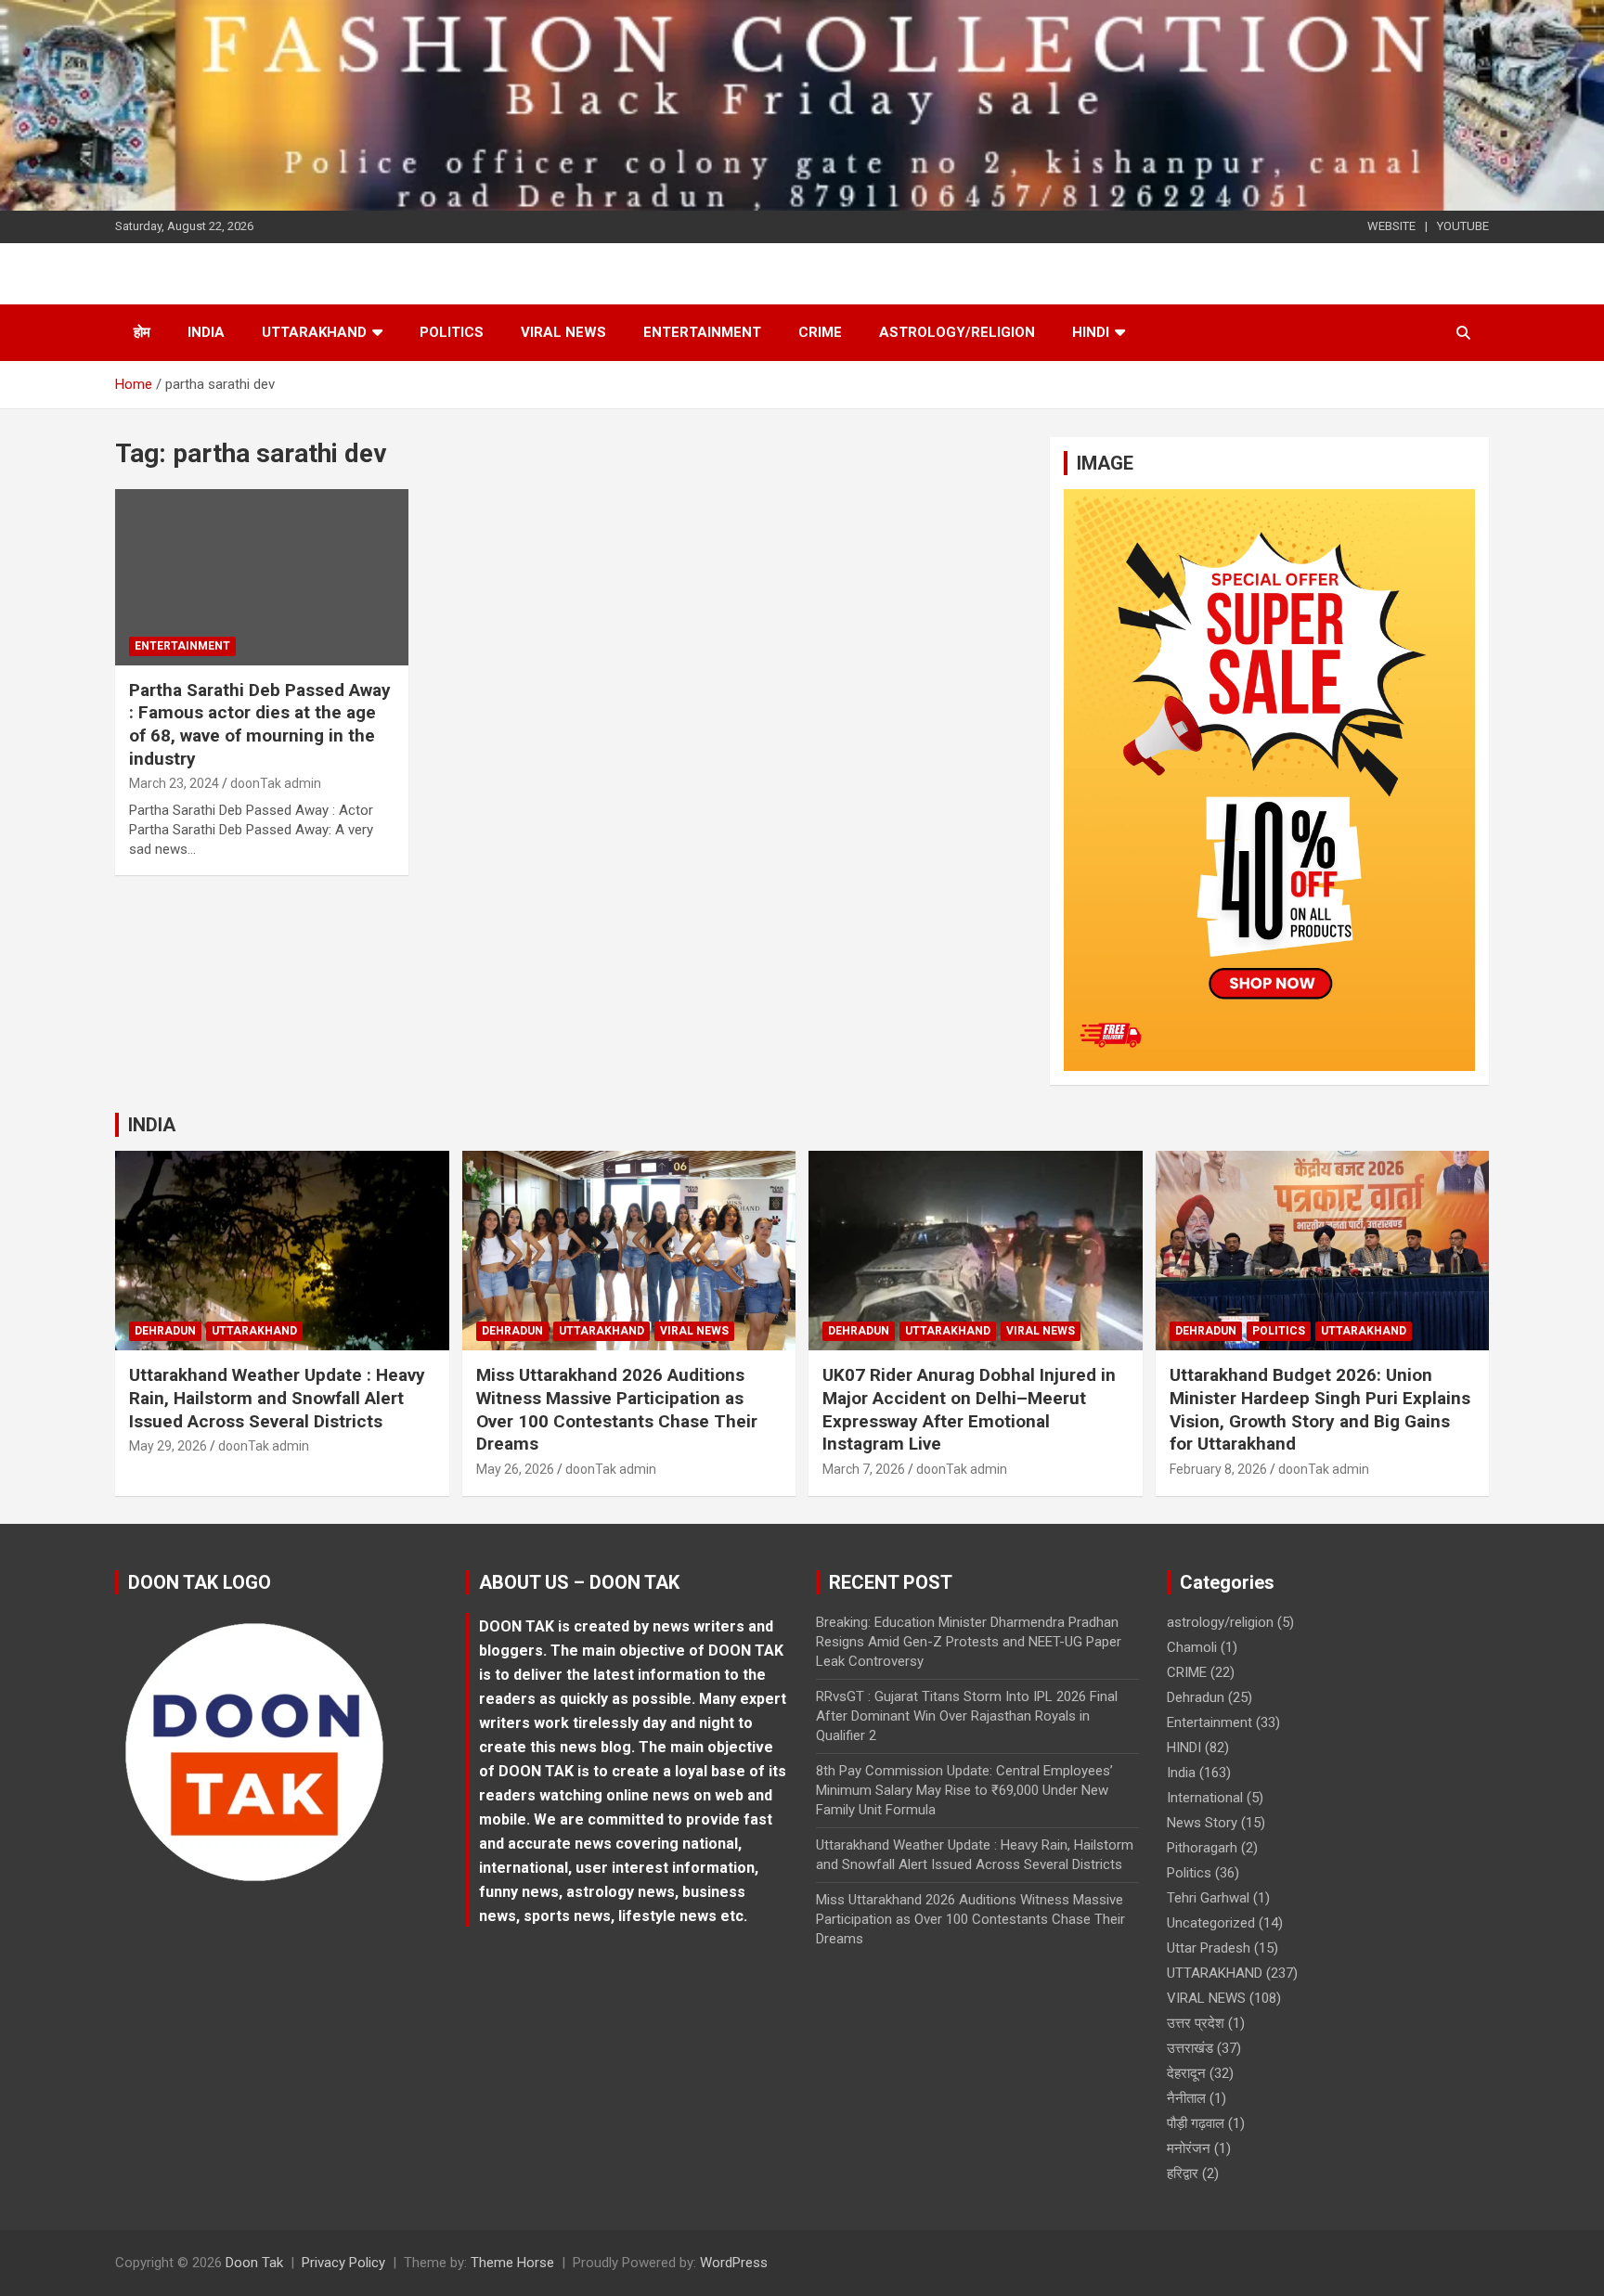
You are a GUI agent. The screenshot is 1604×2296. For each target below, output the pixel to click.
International (1205, 1798)
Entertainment (702, 332)
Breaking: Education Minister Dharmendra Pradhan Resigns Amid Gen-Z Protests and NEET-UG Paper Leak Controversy (969, 1642)
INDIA (152, 1125)
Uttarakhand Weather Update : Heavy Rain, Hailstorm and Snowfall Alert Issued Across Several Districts (277, 1398)
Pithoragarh (1202, 1848)
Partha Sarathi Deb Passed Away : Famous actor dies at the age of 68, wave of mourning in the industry (260, 724)
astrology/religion (957, 332)
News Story (1202, 1823)
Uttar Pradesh (1209, 1948)
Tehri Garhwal (1208, 1898)
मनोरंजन (1189, 2148)
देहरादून (1186, 2073)
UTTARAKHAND (314, 332)
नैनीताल (1186, 2098)
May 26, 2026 (515, 1469)
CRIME (820, 332)
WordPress (734, 2263)
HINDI (1091, 332)
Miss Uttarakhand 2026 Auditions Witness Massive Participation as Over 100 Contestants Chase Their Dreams (617, 1409)
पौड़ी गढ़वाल (1196, 2123)
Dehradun (165, 1331)
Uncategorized (1211, 1923)
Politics (452, 332)
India (206, 332)
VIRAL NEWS (563, 332)
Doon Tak (254, 2263)
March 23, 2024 (174, 783)
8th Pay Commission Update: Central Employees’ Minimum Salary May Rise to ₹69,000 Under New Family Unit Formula (964, 1790)
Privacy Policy (343, 2263)
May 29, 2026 (168, 1446)
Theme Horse (512, 2263)
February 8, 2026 (1218, 1469)
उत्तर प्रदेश (1196, 2023)
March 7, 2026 (864, 1469)
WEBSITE (1391, 226)
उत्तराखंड (1190, 2048)
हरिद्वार (1183, 2173)
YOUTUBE (1463, 226)
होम (142, 332)
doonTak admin (276, 783)
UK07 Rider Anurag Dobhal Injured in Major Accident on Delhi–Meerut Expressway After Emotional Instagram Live (969, 1409)
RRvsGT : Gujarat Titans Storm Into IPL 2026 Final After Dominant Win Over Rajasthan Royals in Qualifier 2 (967, 1716)
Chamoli (1192, 1647)
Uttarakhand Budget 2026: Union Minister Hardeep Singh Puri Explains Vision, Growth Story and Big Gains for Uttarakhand (1320, 1409)
